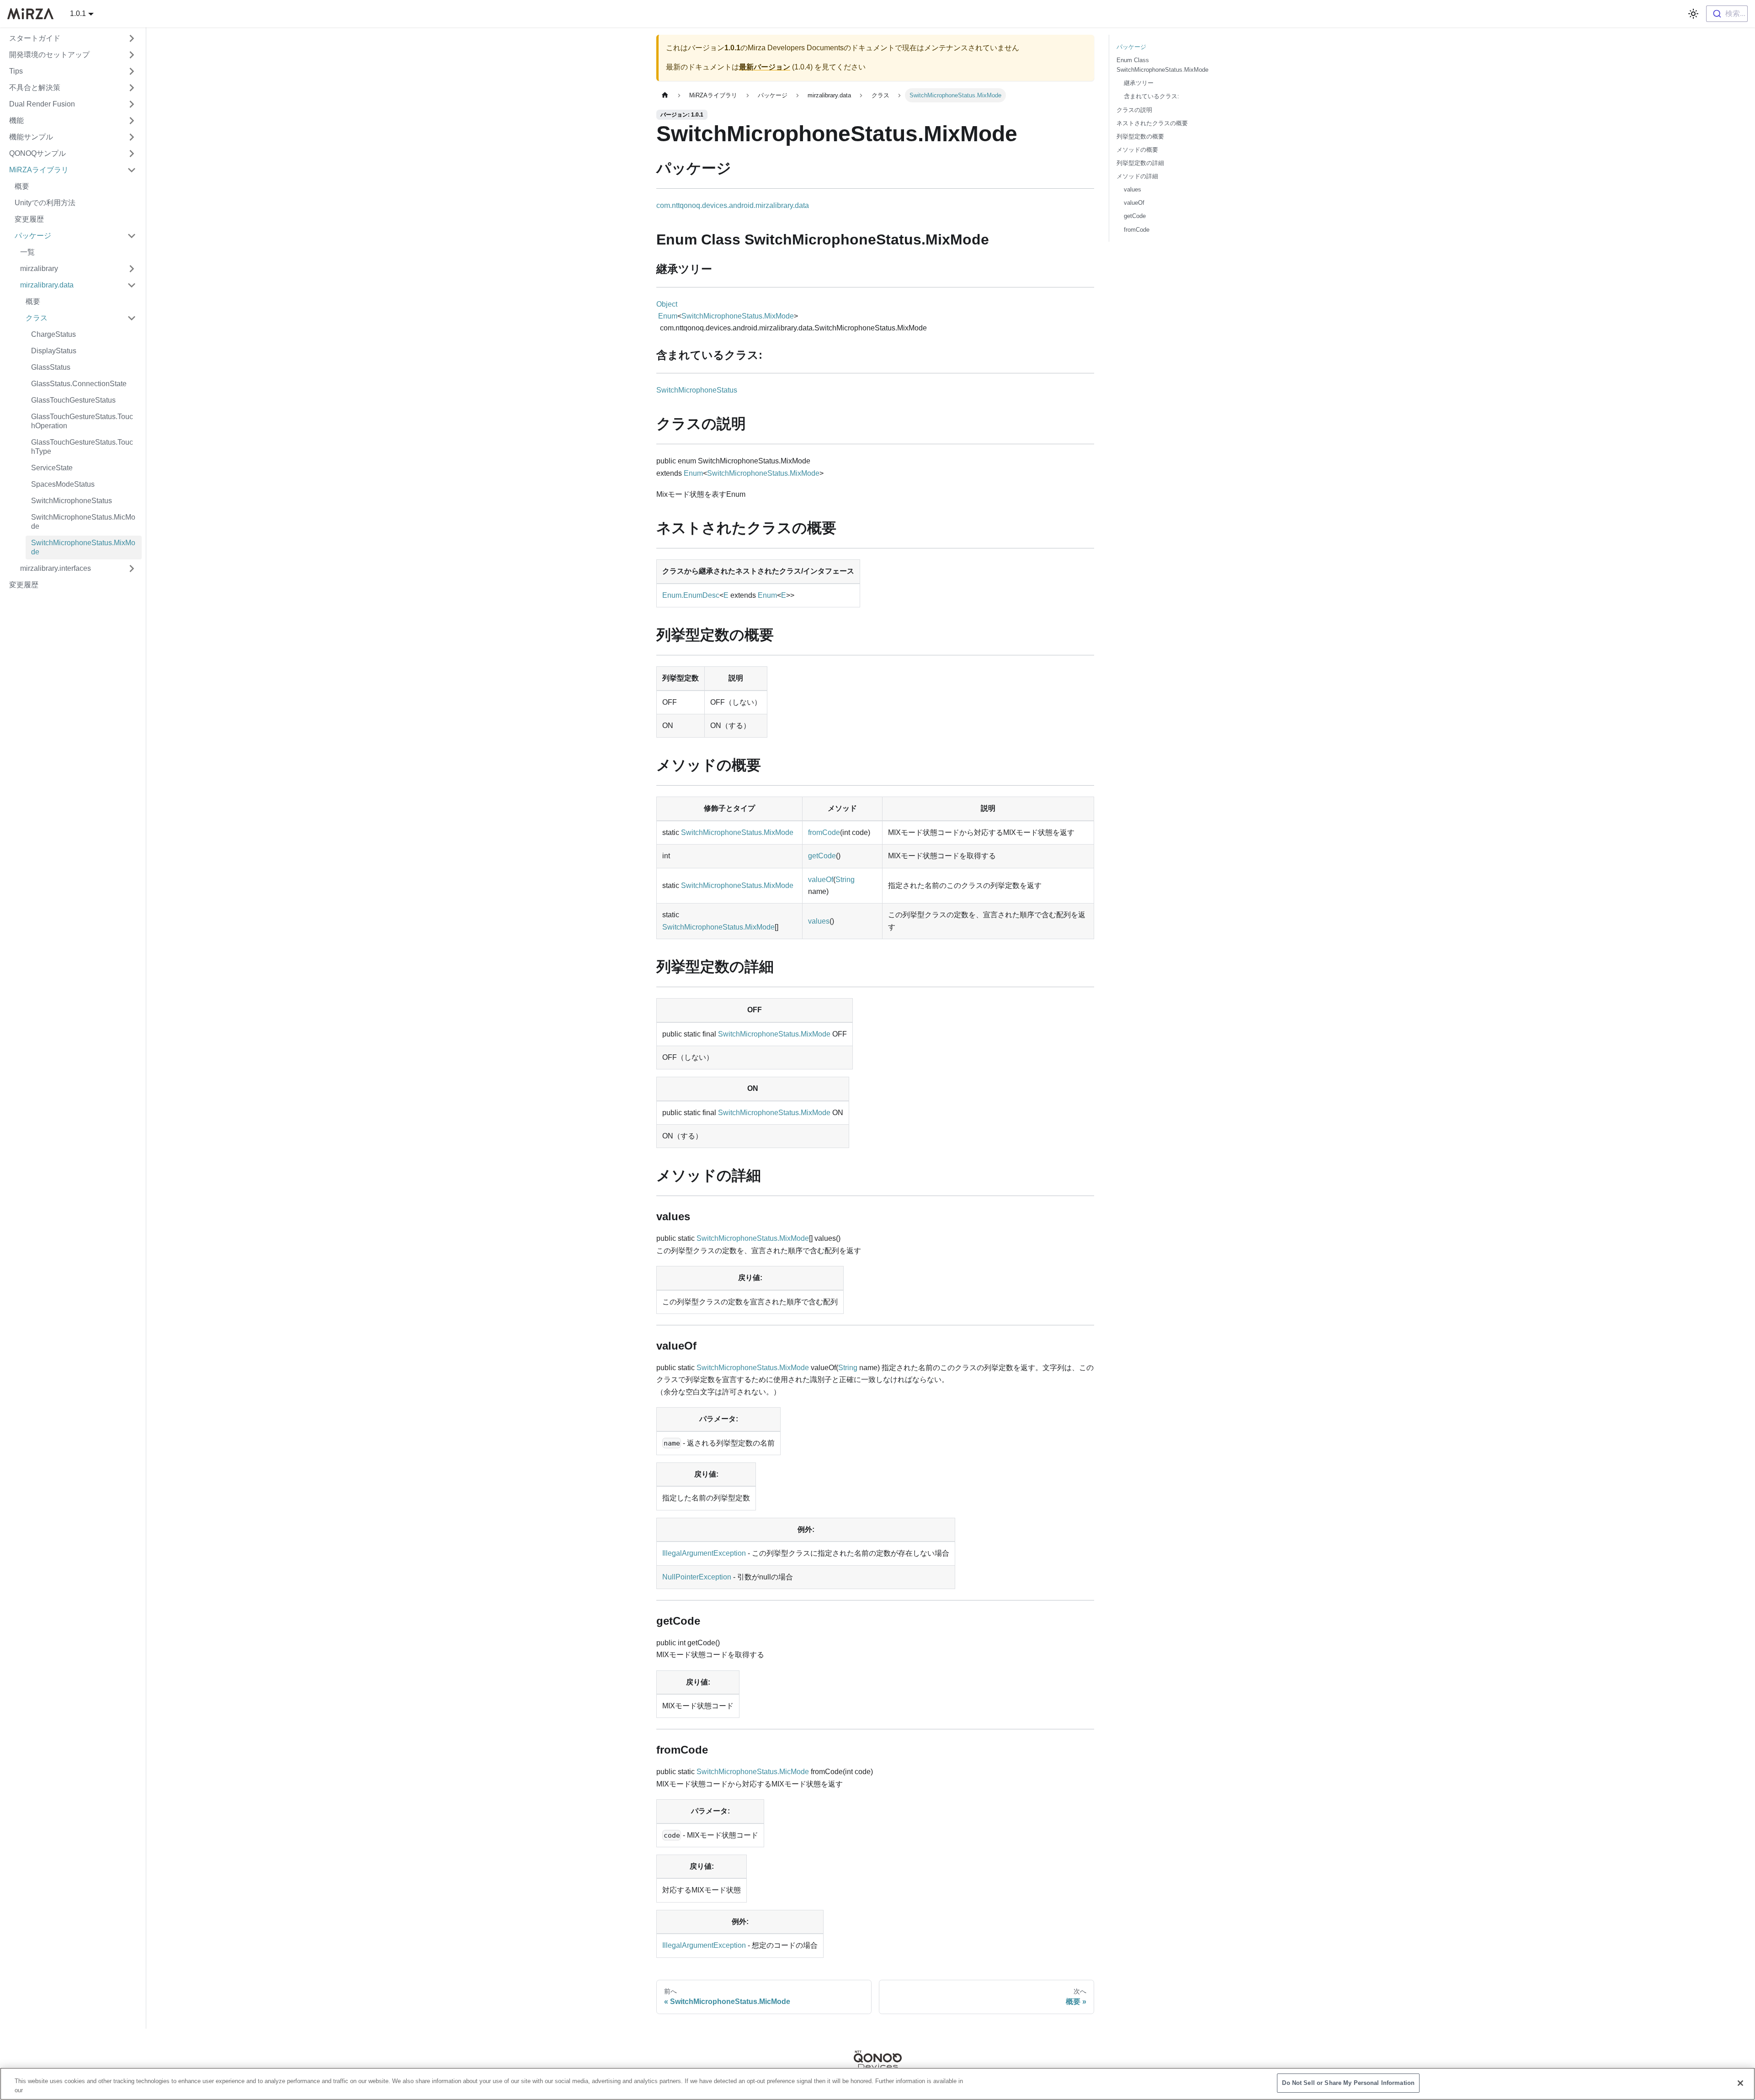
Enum (668, 316)
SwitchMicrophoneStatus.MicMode (753, 1772)
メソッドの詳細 (1137, 176)
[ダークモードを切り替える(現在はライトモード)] (1693, 14)
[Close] (1740, 2083)
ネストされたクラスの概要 (1152, 123)
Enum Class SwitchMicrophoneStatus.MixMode (1162, 65)
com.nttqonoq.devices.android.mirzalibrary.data (733, 205)
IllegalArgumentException (704, 1553)
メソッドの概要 (1137, 150)
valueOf (821, 880)
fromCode (824, 832)
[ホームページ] (665, 95)
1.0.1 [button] (78, 13)
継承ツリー (1139, 83)
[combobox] (1727, 14)
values (819, 921)
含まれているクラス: (1151, 96)
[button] (73, 38)
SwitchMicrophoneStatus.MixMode (738, 316)
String (845, 880)
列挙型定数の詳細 (1140, 163)
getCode (822, 856)
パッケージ (1131, 47)
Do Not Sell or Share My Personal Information (1348, 2083)
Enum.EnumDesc (691, 595)
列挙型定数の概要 (1140, 136)
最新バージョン (765, 67)
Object (667, 304)
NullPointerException (697, 1577)
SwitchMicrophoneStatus (697, 390)
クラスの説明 (1134, 110)
